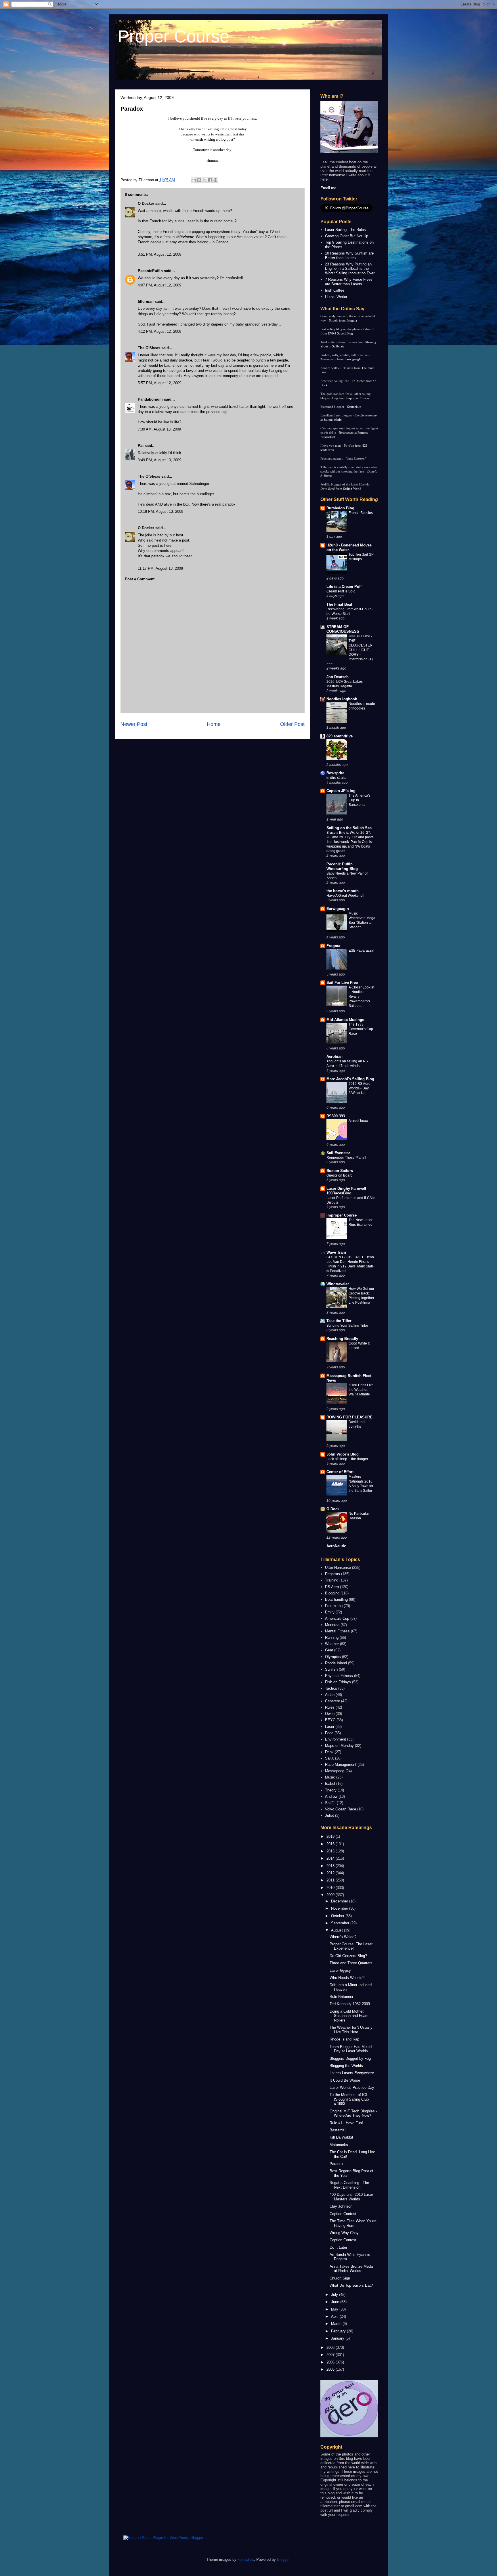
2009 (331, 1895)
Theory (331, 1790)
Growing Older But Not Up (347, 236)
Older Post (292, 724)
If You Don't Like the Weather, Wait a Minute (361, 1390)
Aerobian (334, 1056)
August (338, 1930)
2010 (331, 1888)
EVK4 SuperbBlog (340, 333)
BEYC (330, 1720)
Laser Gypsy (340, 1970)
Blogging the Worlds (346, 2066)
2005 (331, 2369)
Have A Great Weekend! (345, 896)
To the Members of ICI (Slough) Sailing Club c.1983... (349, 2099)
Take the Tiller (339, 1321)
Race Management (341, 1765)
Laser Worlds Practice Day (352, 2088)
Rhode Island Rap (344, 2039)
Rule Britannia (341, 1997)
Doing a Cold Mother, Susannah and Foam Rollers (349, 2016)
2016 (331, 1844)
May (335, 2309)
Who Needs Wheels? (347, 1978)
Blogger (283, 2559)
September (341, 1923)
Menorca (332, 1625)
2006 (331, 2362)
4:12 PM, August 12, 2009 (159, 331)
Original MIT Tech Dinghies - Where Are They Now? (353, 2113)
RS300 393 (336, 1116)
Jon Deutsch (338, 677)
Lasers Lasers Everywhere (352, 2073)
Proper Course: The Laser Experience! (351, 1946)
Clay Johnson (341, 2206)
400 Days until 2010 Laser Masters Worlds (351, 2197)
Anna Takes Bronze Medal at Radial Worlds (352, 2269)
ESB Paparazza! (361, 951)
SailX (329, 1758)
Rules (330, 1707)
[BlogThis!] (199, 180)
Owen (330, 1714)
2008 (331, 2348)
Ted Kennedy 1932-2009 (350, 2004)
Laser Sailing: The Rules (345, 230)
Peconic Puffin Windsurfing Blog (342, 866)
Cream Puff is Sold (341, 591)
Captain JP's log (341, 791)
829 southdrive (340, 736)
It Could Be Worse (345, 2080)
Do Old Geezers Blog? (348, 1956)
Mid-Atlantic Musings (345, 1020)
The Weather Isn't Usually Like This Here (351, 2030)
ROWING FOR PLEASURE (349, 1417)
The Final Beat (339, 604)
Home (214, 724)
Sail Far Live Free (342, 983)
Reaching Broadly (342, 1339)
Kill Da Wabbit (341, 2137)
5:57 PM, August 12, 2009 (159, 383)
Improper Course (358, 398)
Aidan (330, 1695)
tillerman (146, 302)
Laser (330, 1727)
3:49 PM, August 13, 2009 (159, 460)
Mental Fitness (337, 1631)
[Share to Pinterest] (215, 180)
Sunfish (331, 1669)
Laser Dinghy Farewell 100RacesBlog (346, 1191)
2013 (331, 1866)
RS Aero (332, 1587)
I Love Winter (336, 297)
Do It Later (338, 2247)
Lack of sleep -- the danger (347, 1459)
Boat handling (336, 1599)
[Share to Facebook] (210, 180)
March (337, 2324)
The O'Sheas (149, 348)
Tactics (331, 1688)
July (335, 2295)
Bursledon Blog (340, 508)
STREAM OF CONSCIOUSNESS (343, 629)
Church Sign (340, 2278)
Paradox (132, 109)
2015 (331, 1851)
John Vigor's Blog (343, 1454)
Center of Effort (340, 1472)
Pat (141, 446)
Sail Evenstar (338, 1153)
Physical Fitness (339, 1676)
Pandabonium (150, 399)
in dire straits (336, 778)
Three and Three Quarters (351, 1963)
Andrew (331, 1796)
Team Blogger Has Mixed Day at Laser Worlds (351, 2049)
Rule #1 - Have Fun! (346, 2123)
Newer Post (134, 724)
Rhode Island (336, 1663)
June (336, 2302)
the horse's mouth (343, 891)
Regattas (332, 1574)
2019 (331, 1836)
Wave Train (336, 1252)
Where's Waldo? (343, 1937)
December (340, 1901)
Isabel (330, 1784)
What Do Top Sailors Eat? (351, 2285)
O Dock (333, 1509)
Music (330, 1777)
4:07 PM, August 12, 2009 (159, 285)
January (338, 2338)
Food (329, 1733)
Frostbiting (334, 1606)
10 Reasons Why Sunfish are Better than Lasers (349, 256)
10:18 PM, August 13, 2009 (160, 511)
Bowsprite (335, 773)
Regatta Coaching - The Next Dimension (349, 2185)
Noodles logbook (342, 699)
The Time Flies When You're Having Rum (353, 2223)
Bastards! (338, 2130)
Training (332, 1580)
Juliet (329, 1815)
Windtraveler (338, 1284)
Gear (329, 1650)
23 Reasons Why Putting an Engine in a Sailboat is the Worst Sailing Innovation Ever (350, 269)
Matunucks (339, 2145)
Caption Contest (343, 2214)
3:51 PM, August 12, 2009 (159, 254)
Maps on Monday (339, 1746)
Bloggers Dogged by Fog (350, 2058)
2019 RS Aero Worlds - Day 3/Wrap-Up (360, 1088)
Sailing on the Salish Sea (349, 828)
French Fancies (361, 513)
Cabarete (332, 1701)
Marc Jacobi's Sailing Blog (350, 1079)
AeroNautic (336, 1546)
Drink (329, 1752)
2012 (331, 1873)
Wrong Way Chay (344, 2233)
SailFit (330, 1803)
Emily (330, 1612)
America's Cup (337, 1618)
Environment (336, 1739)
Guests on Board (340, 1175)
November (340, 1908)
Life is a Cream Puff (344, 587)
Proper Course (173, 36)
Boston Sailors (340, 1171)
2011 (331, 1880)
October (338, 1916)
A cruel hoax (358, 1121)
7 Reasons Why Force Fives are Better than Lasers (349, 282)
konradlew (246, 2559)
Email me (328, 188)
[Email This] (194, 180)
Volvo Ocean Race (341, 1809)
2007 (331, 2355)
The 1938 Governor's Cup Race (361, 1029)
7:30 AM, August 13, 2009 (159, 429)
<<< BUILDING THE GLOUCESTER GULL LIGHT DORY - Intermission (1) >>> (350, 650)
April (335, 2316)
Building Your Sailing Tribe (347, 1326)
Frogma (352, 320)
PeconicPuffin (150, 271)
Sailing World (333, 420)
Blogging (332, 1593)
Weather (332, 1644)
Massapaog (335, 1771)
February (339, 2331)
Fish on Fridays (338, 1682)
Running (332, 1637)
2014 (331, 1858)
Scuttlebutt (354, 407)
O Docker (146, 203)
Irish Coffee (335, 290)
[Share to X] (204, 180)
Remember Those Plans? (346, 1158)
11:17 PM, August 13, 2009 (160, 568)
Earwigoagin (353, 359)
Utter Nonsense (338, 1568)
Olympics (333, 1657)
